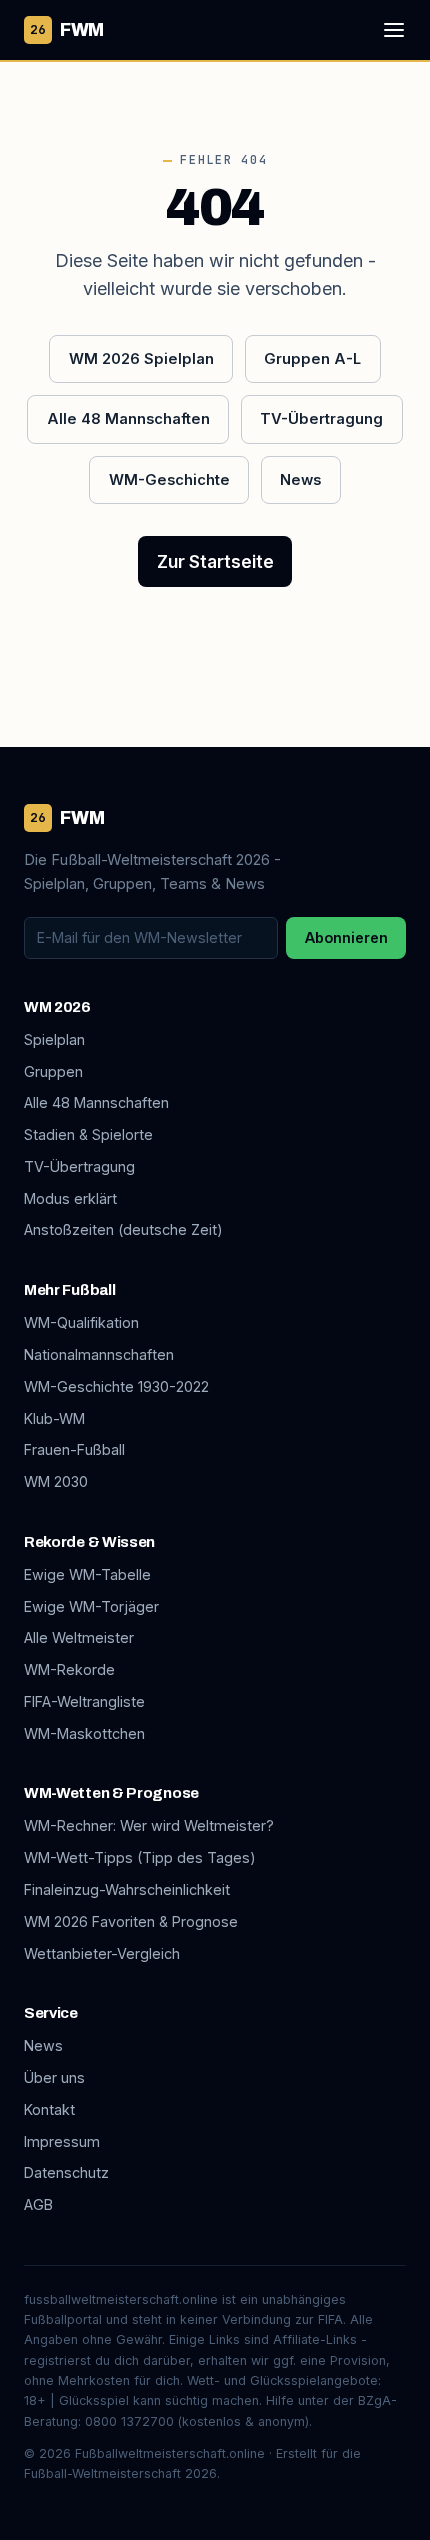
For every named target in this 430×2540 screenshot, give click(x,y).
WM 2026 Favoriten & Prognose (131, 1921)
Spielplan (54, 1039)
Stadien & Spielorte (88, 1134)
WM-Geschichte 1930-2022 (116, 1386)
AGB (38, 2204)
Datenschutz (66, 2172)
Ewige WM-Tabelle (87, 1574)
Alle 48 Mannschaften (128, 419)
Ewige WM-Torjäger (91, 1606)
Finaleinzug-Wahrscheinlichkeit (127, 1889)
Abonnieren (346, 937)
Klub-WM (54, 1418)
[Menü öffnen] (394, 30)
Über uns (54, 2077)
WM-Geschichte (169, 480)
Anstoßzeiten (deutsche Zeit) (123, 1229)
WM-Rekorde (69, 1669)
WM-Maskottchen (84, 1733)
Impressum (62, 2141)
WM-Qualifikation (81, 1322)
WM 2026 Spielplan (141, 359)
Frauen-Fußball (74, 1449)
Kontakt (49, 2109)
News (300, 480)
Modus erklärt (70, 1198)
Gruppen (53, 1071)
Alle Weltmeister (79, 1637)
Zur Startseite (215, 562)
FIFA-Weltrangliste (84, 1701)
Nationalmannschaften (99, 1354)
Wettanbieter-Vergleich (102, 1953)
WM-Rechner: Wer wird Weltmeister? (149, 1825)
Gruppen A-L (312, 359)
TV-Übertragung (321, 419)
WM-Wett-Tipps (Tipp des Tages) (140, 1857)
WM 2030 (56, 1481)
